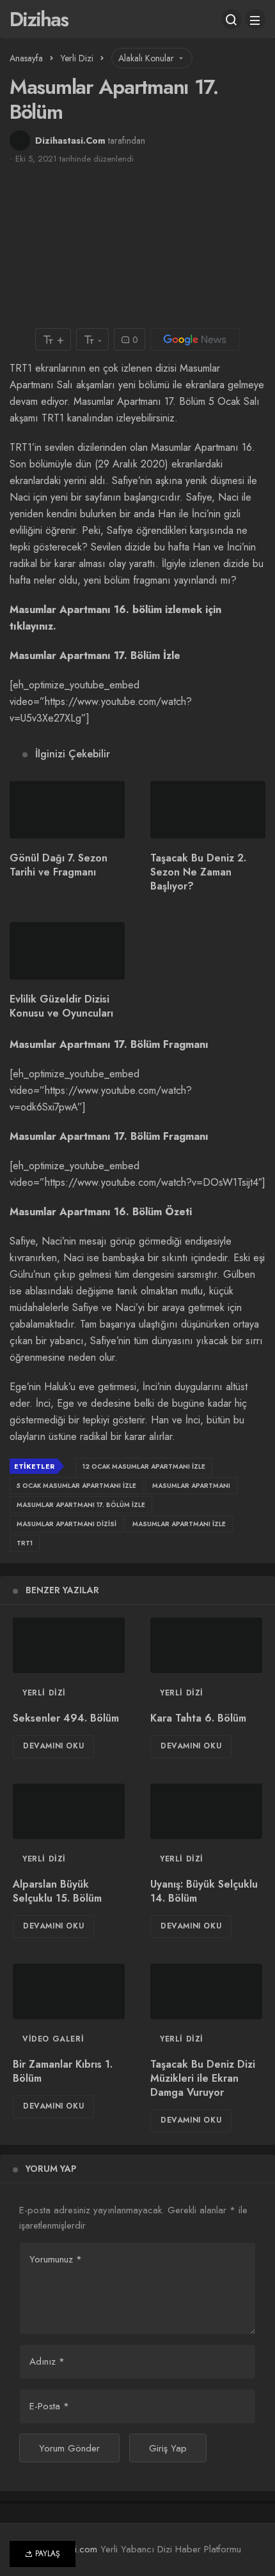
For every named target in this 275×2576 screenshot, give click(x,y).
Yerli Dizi (44, 1693)
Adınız (47, 2361)
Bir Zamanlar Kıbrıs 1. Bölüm (63, 2071)
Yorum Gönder (69, 2448)
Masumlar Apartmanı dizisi (67, 1524)
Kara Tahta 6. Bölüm (198, 1718)
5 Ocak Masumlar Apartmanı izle (76, 1486)
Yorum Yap (51, 2169)
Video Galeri (53, 2039)
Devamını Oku (53, 1746)
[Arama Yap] (232, 19)
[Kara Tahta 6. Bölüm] (206, 1646)
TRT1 (25, 1543)
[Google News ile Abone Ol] (195, 339)
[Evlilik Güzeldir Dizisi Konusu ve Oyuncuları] (67, 951)
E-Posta (49, 2406)
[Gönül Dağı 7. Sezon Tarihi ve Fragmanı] (67, 810)
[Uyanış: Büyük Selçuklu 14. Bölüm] (206, 1812)
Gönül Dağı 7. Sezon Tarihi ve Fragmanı (59, 865)
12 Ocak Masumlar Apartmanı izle (144, 1466)
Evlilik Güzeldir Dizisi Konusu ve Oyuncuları (61, 1006)
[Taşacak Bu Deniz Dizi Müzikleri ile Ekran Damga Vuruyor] (206, 1992)
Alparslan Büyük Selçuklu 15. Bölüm (57, 1891)
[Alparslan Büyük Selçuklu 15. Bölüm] (69, 1812)
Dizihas (39, 19)
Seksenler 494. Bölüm (66, 1718)
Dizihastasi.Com (70, 140)
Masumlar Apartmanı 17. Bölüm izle (81, 1505)
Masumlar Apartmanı (191, 1486)
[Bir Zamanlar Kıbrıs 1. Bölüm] (69, 1992)
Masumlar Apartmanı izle (179, 1524)
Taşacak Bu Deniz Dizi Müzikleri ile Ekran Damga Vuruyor (203, 2078)
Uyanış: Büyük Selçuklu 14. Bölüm (204, 1891)
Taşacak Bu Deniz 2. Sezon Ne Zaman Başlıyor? (198, 872)
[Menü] (255, 19)
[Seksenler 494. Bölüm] (69, 1646)
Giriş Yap (168, 2448)
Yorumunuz (56, 2259)
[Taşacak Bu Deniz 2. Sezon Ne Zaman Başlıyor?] (208, 810)
